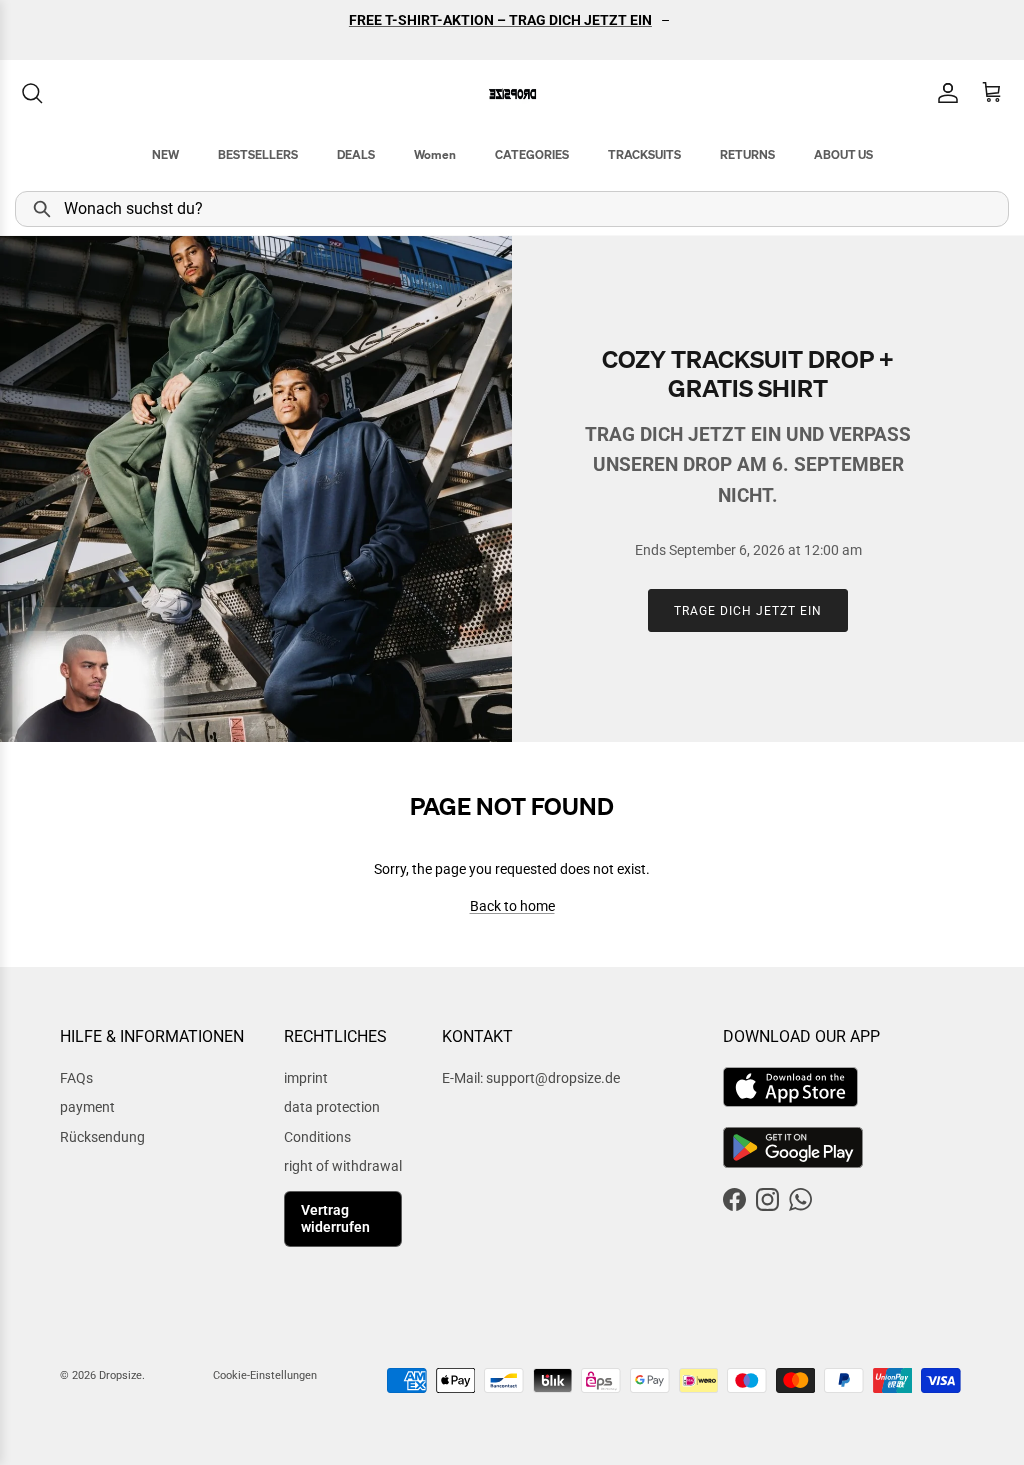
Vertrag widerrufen (335, 1218)
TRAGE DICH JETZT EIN (747, 611)
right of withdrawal (343, 1166)
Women (435, 154)
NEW (165, 154)
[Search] (32, 93)
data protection (332, 1107)
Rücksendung (102, 1137)
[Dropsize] (512, 93)
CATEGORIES (532, 154)
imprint (306, 1078)
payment (87, 1107)
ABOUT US (843, 154)
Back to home (512, 906)
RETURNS (747, 154)
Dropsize (120, 1375)
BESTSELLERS (258, 154)
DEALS (356, 154)
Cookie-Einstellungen (265, 1375)
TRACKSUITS (644, 154)
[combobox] (512, 209)
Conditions (317, 1137)
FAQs (76, 1078)
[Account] (944, 93)
